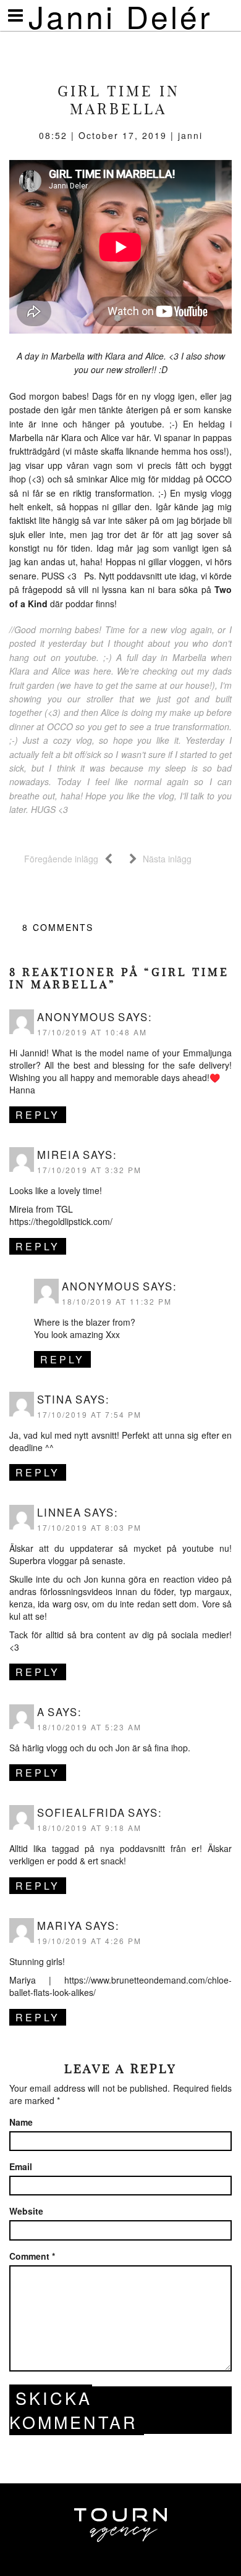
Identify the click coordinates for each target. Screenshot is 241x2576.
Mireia (59, 1155)
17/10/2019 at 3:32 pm (89, 1170)
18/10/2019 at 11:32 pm (117, 1301)
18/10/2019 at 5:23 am (89, 1727)
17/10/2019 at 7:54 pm (89, 1414)
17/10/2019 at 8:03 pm (89, 1527)
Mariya (60, 1926)
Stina (55, 1399)
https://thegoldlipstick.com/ (61, 1221)
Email (21, 2166)
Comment (32, 2256)
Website (26, 2211)
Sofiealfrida (81, 1812)
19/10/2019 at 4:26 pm (89, 1941)
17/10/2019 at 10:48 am (92, 1032)
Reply (38, 1115)
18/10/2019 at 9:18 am (89, 1828)
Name (21, 2122)
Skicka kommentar (74, 2410)
